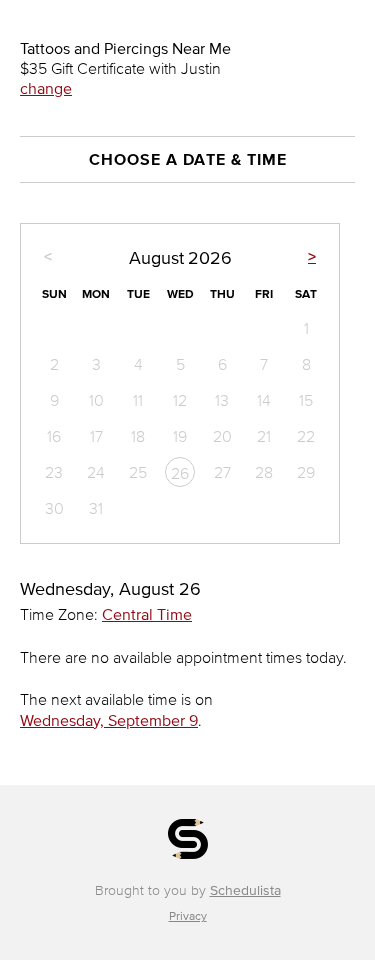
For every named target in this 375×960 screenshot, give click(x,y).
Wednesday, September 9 (109, 720)
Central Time (147, 614)
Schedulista (245, 890)
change (46, 88)
